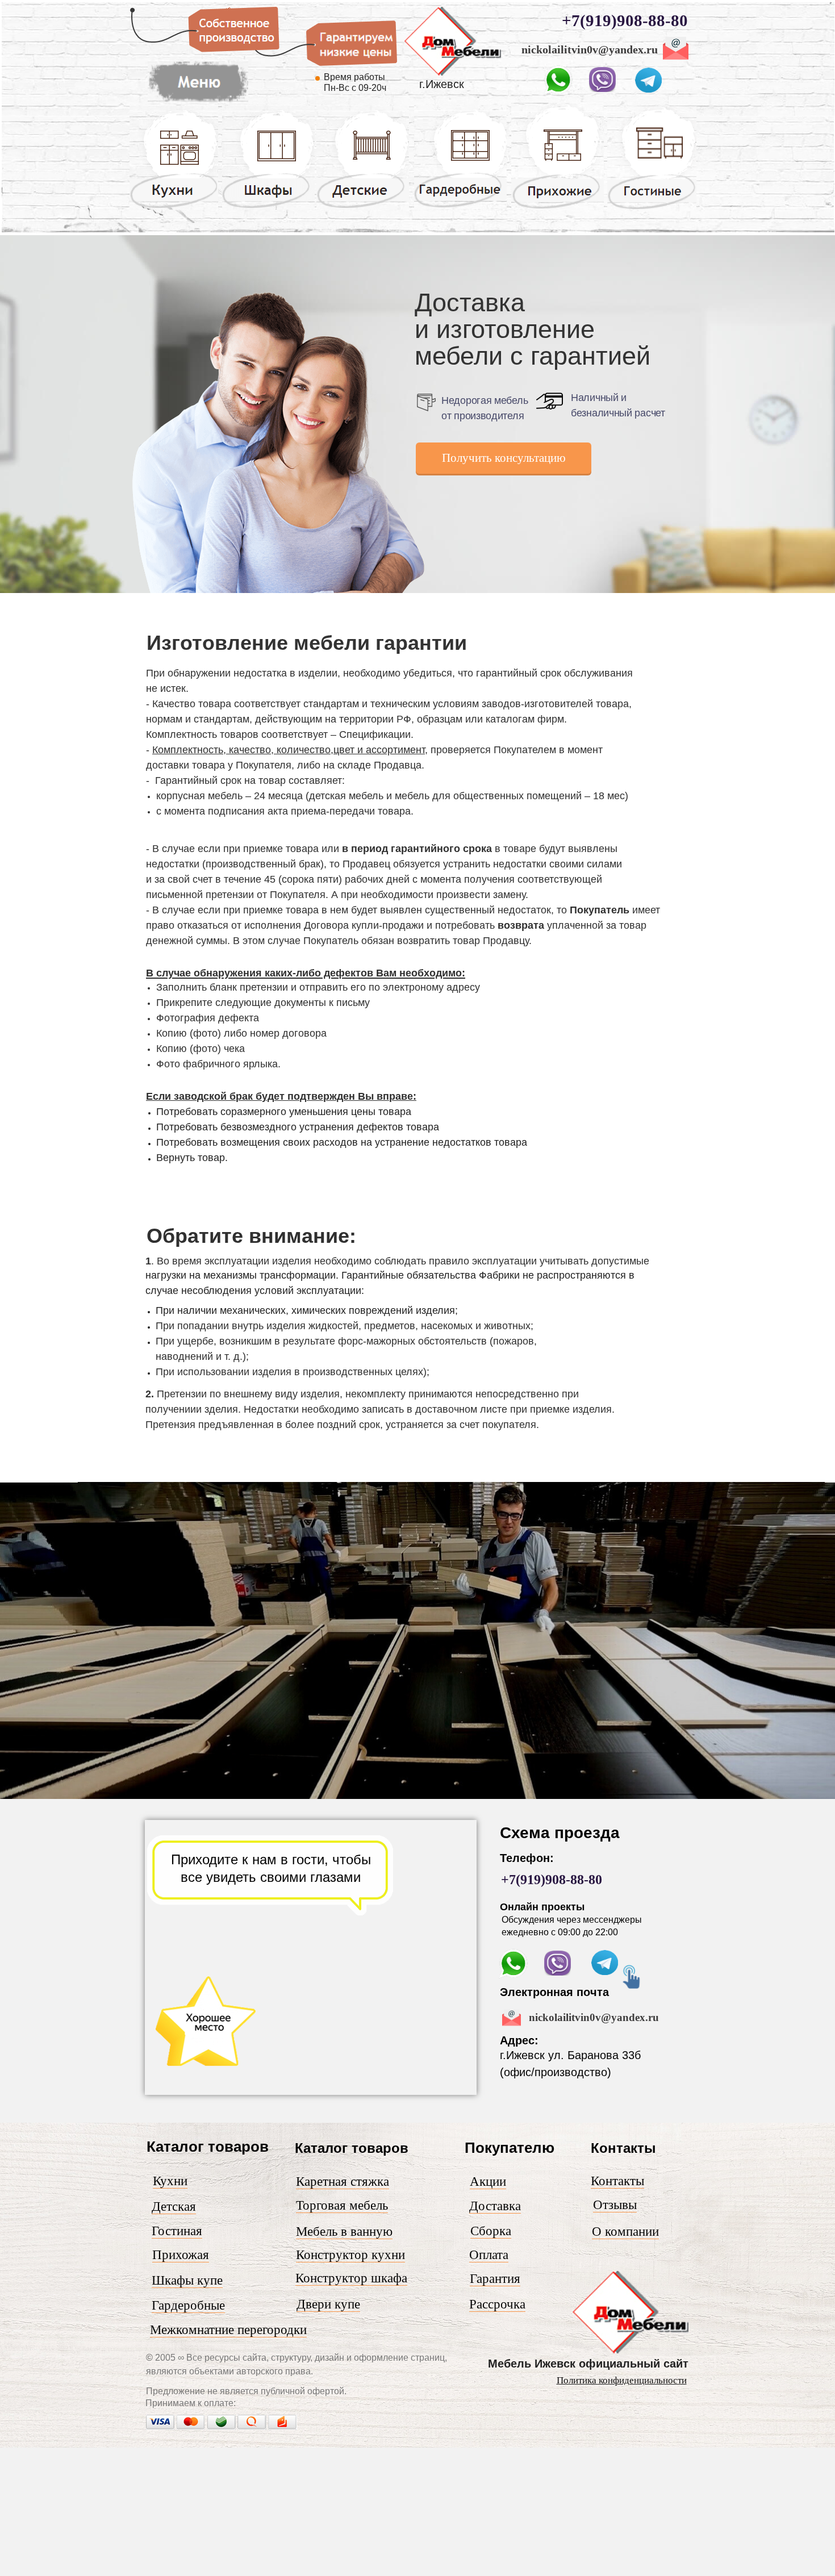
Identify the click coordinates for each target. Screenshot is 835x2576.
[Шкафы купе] (268, 207)
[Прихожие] (558, 208)
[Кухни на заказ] (174, 207)
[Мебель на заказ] (452, 73)
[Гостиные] (652, 209)
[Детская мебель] (363, 207)
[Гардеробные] (460, 207)
